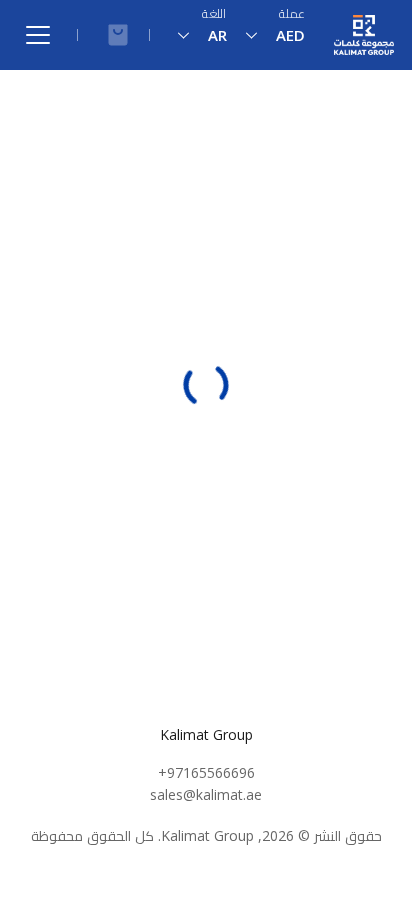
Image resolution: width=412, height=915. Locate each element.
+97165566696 (206, 772)
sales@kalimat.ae (206, 794)
